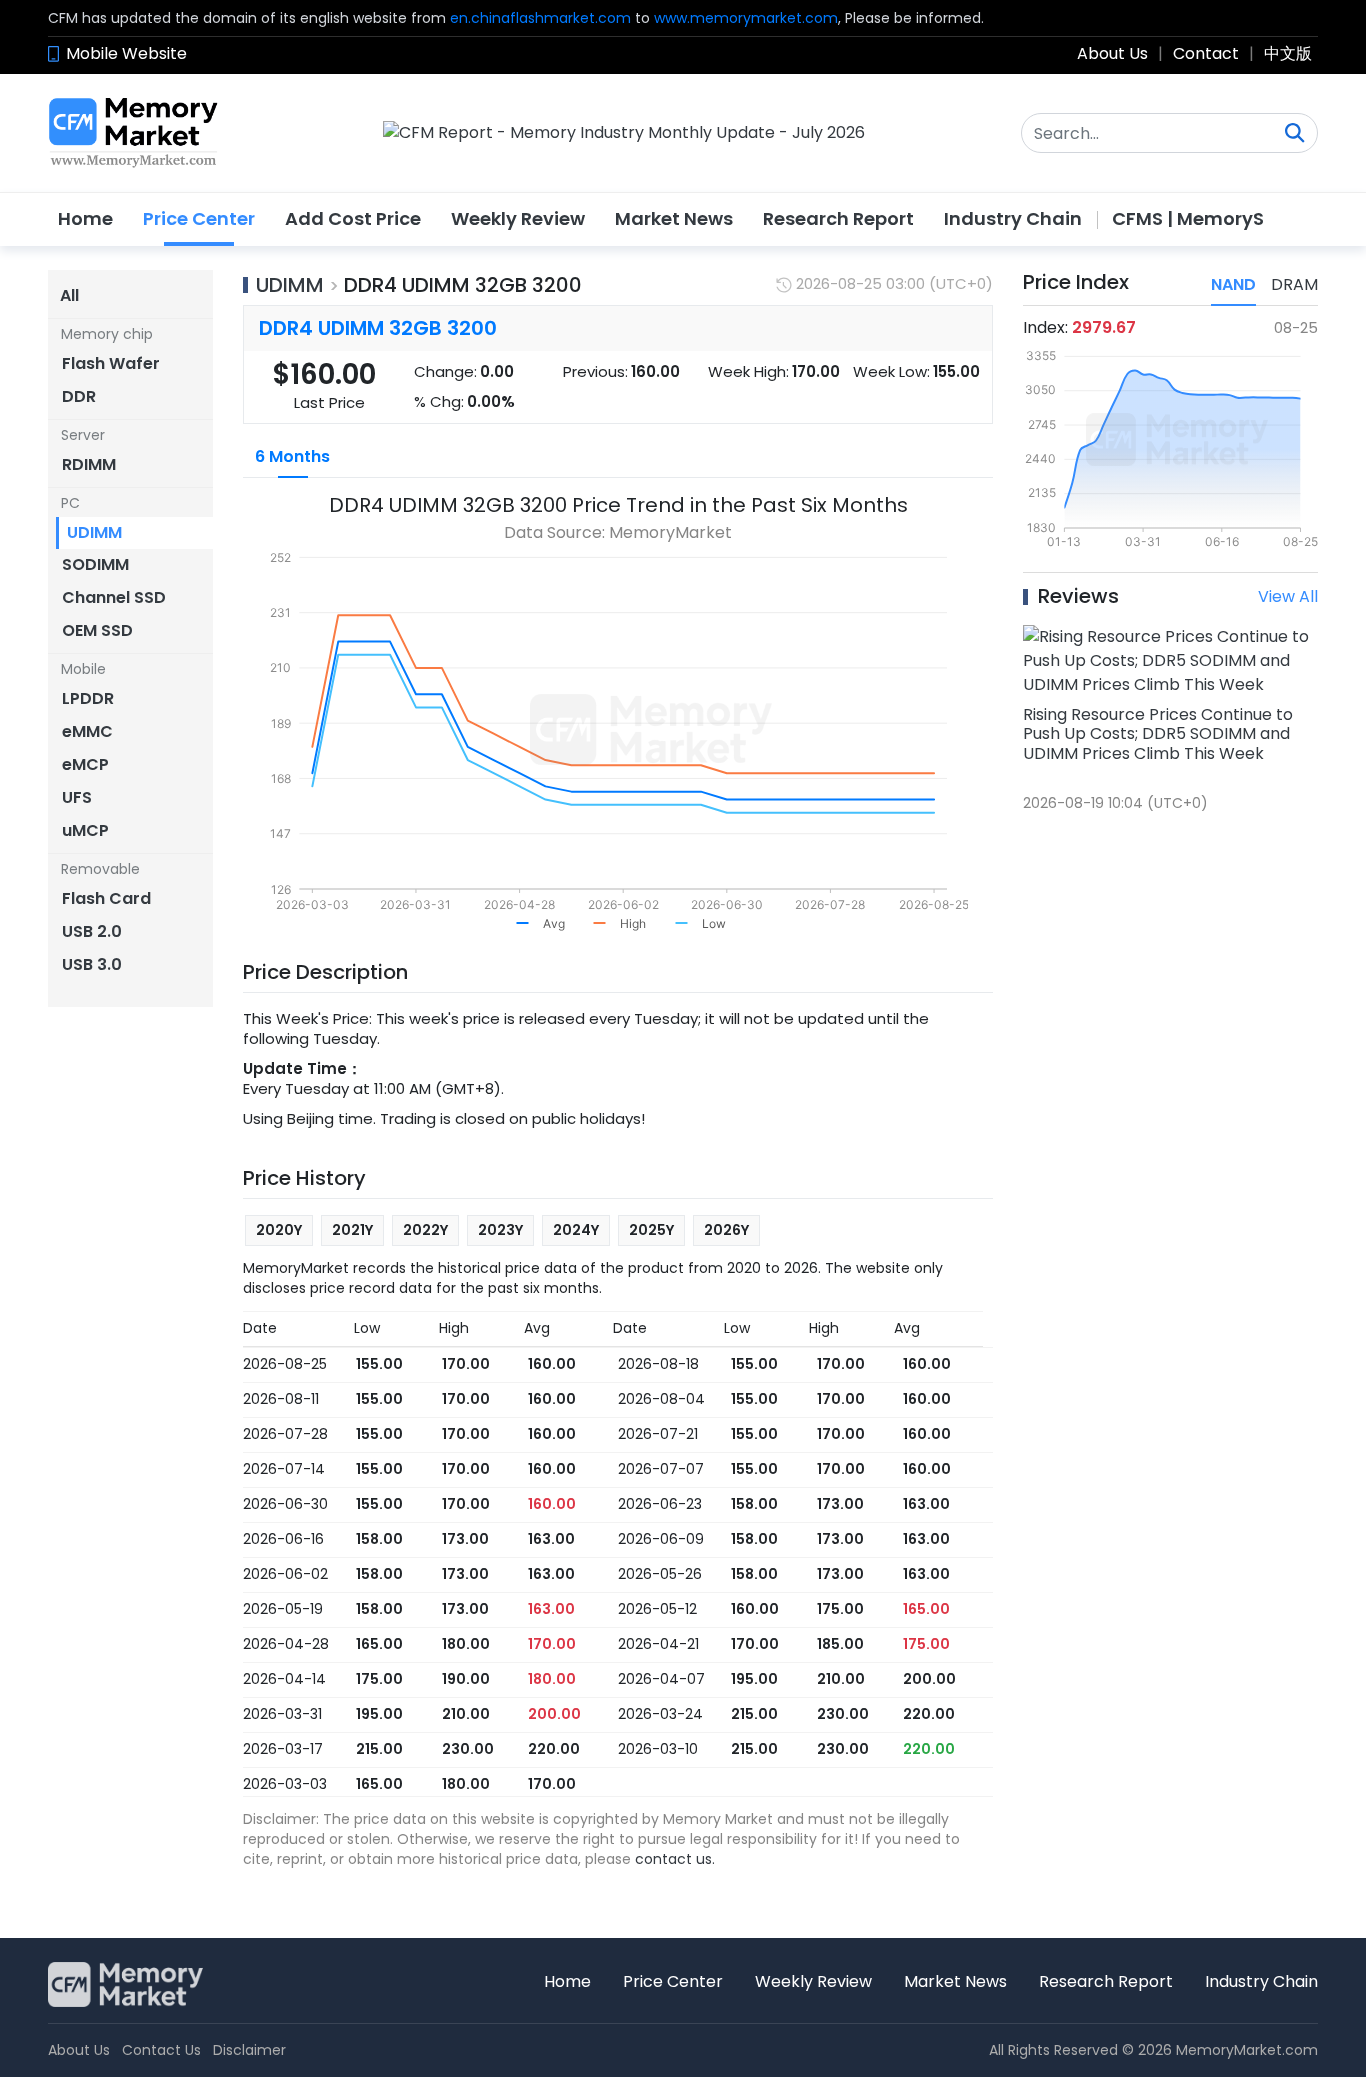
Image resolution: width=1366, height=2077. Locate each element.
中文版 (1288, 53)
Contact (1206, 53)
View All (1288, 596)
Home (85, 218)
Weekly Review (518, 218)
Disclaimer (249, 2050)
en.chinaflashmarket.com (540, 18)
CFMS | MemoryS (1188, 218)
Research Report (838, 218)
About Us (1112, 53)
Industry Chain (1013, 218)
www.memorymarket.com (746, 18)
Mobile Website (126, 53)
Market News (674, 218)
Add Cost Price (353, 218)
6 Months (292, 456)
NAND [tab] (1233, 284)
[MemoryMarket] (133, 133)
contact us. (675, 1859)
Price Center (199, 218)
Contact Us (161, 2050)
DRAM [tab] (1294, 284)
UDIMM (290, 285)
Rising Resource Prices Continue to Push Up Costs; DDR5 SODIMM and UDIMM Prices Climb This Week (1158, 733)
